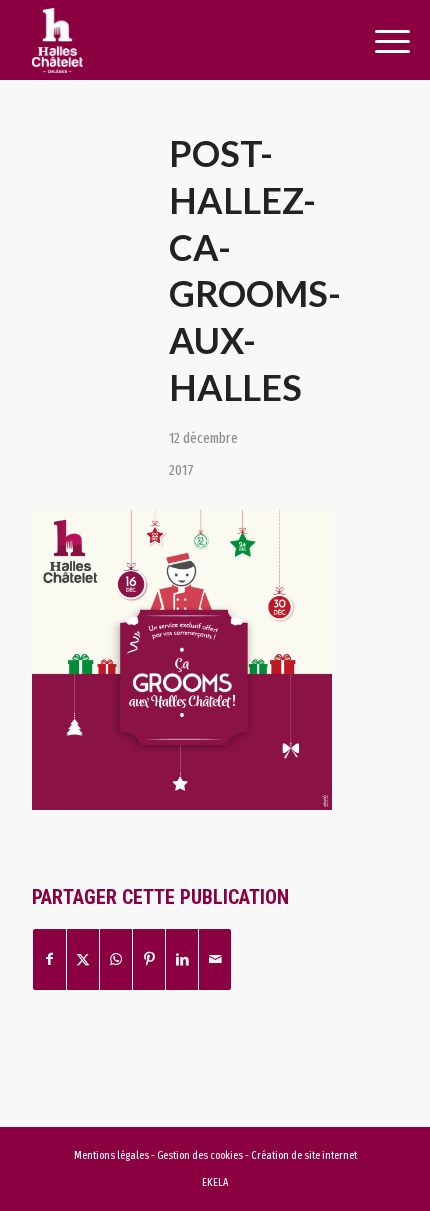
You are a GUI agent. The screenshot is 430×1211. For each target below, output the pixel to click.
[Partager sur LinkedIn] (182, 959)
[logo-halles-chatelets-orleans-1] (178, 40)
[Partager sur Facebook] (49, 959)
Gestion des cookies (201, 1155)
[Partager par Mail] (215, 959)
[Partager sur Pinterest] (149, 959)
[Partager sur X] (83, 959)
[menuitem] (370, 42)
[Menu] (370, 42)
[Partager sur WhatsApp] (116, 959)
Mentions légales (111, 1155)
